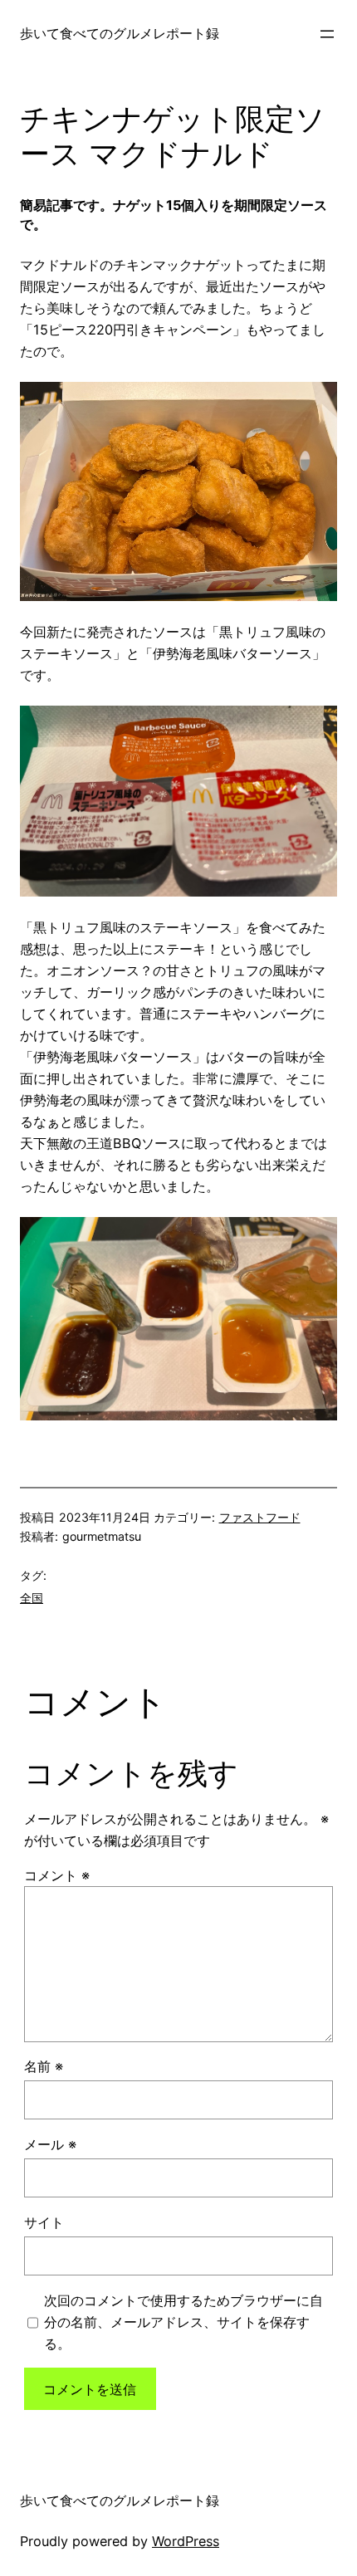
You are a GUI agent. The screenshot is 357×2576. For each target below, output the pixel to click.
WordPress (186, 2541)
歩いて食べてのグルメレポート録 (120, 33)
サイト (44, 2222)
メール (50, 2144)
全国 (32, 1598)
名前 (44, 2066)
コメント (57, 1875)
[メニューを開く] (327, 34)
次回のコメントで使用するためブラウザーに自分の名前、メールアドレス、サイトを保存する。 (183, 2322)
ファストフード (260, 1517)
